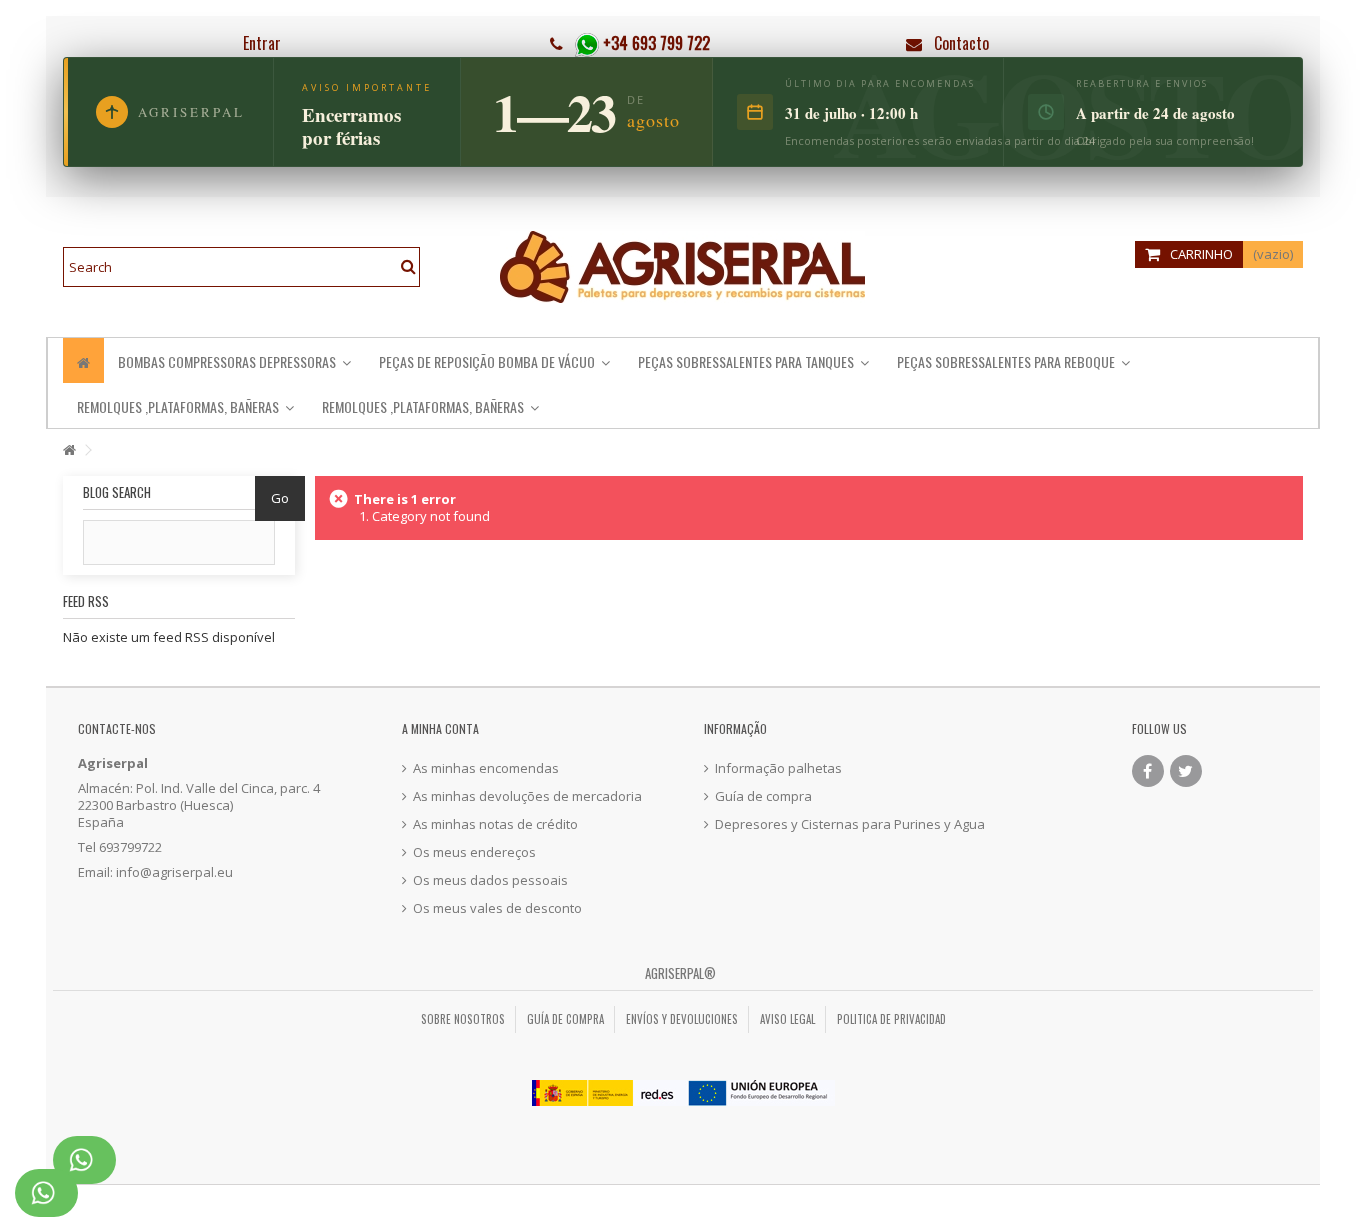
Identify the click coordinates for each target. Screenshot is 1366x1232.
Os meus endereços (474, 852)
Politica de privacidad (891, 1019)
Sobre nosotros (463, 1019)
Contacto (961, 43)
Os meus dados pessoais (490, 880)
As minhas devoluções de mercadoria (527, 796)
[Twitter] (1186, 771)
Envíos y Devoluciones (682, 1019)
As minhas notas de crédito (495, 824)
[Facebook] (1148, 771)
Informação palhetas (778, 768)
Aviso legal (787, 1019)
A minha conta (440, 728)
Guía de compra (763, 796)
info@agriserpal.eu (174, 872)
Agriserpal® (680, 973)
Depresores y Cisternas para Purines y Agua (850, 824)
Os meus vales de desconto (497, 908)
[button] (1013, 360)
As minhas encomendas (486, 768)
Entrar (260, 43)
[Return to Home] (69, 450)
